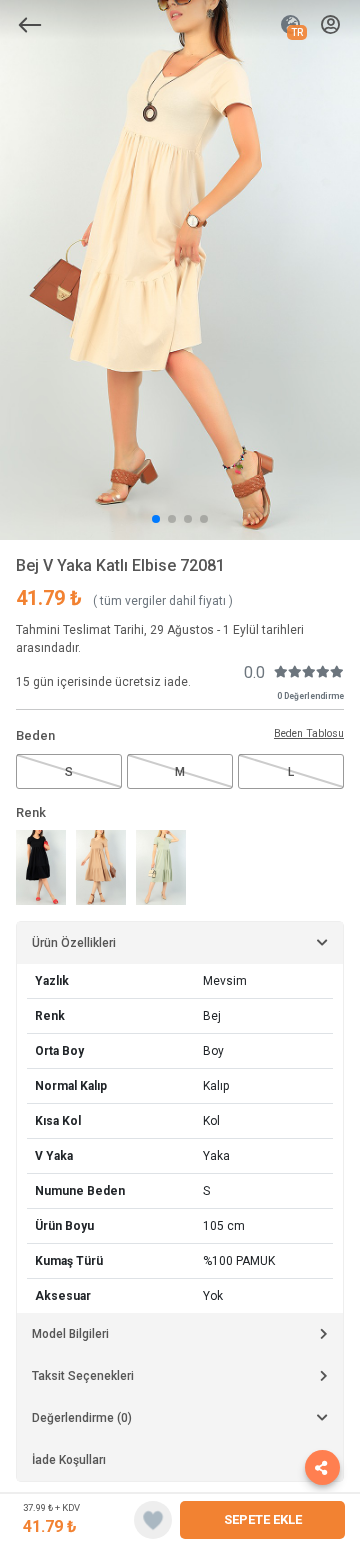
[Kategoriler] (30, 25)
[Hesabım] (330, 25)
